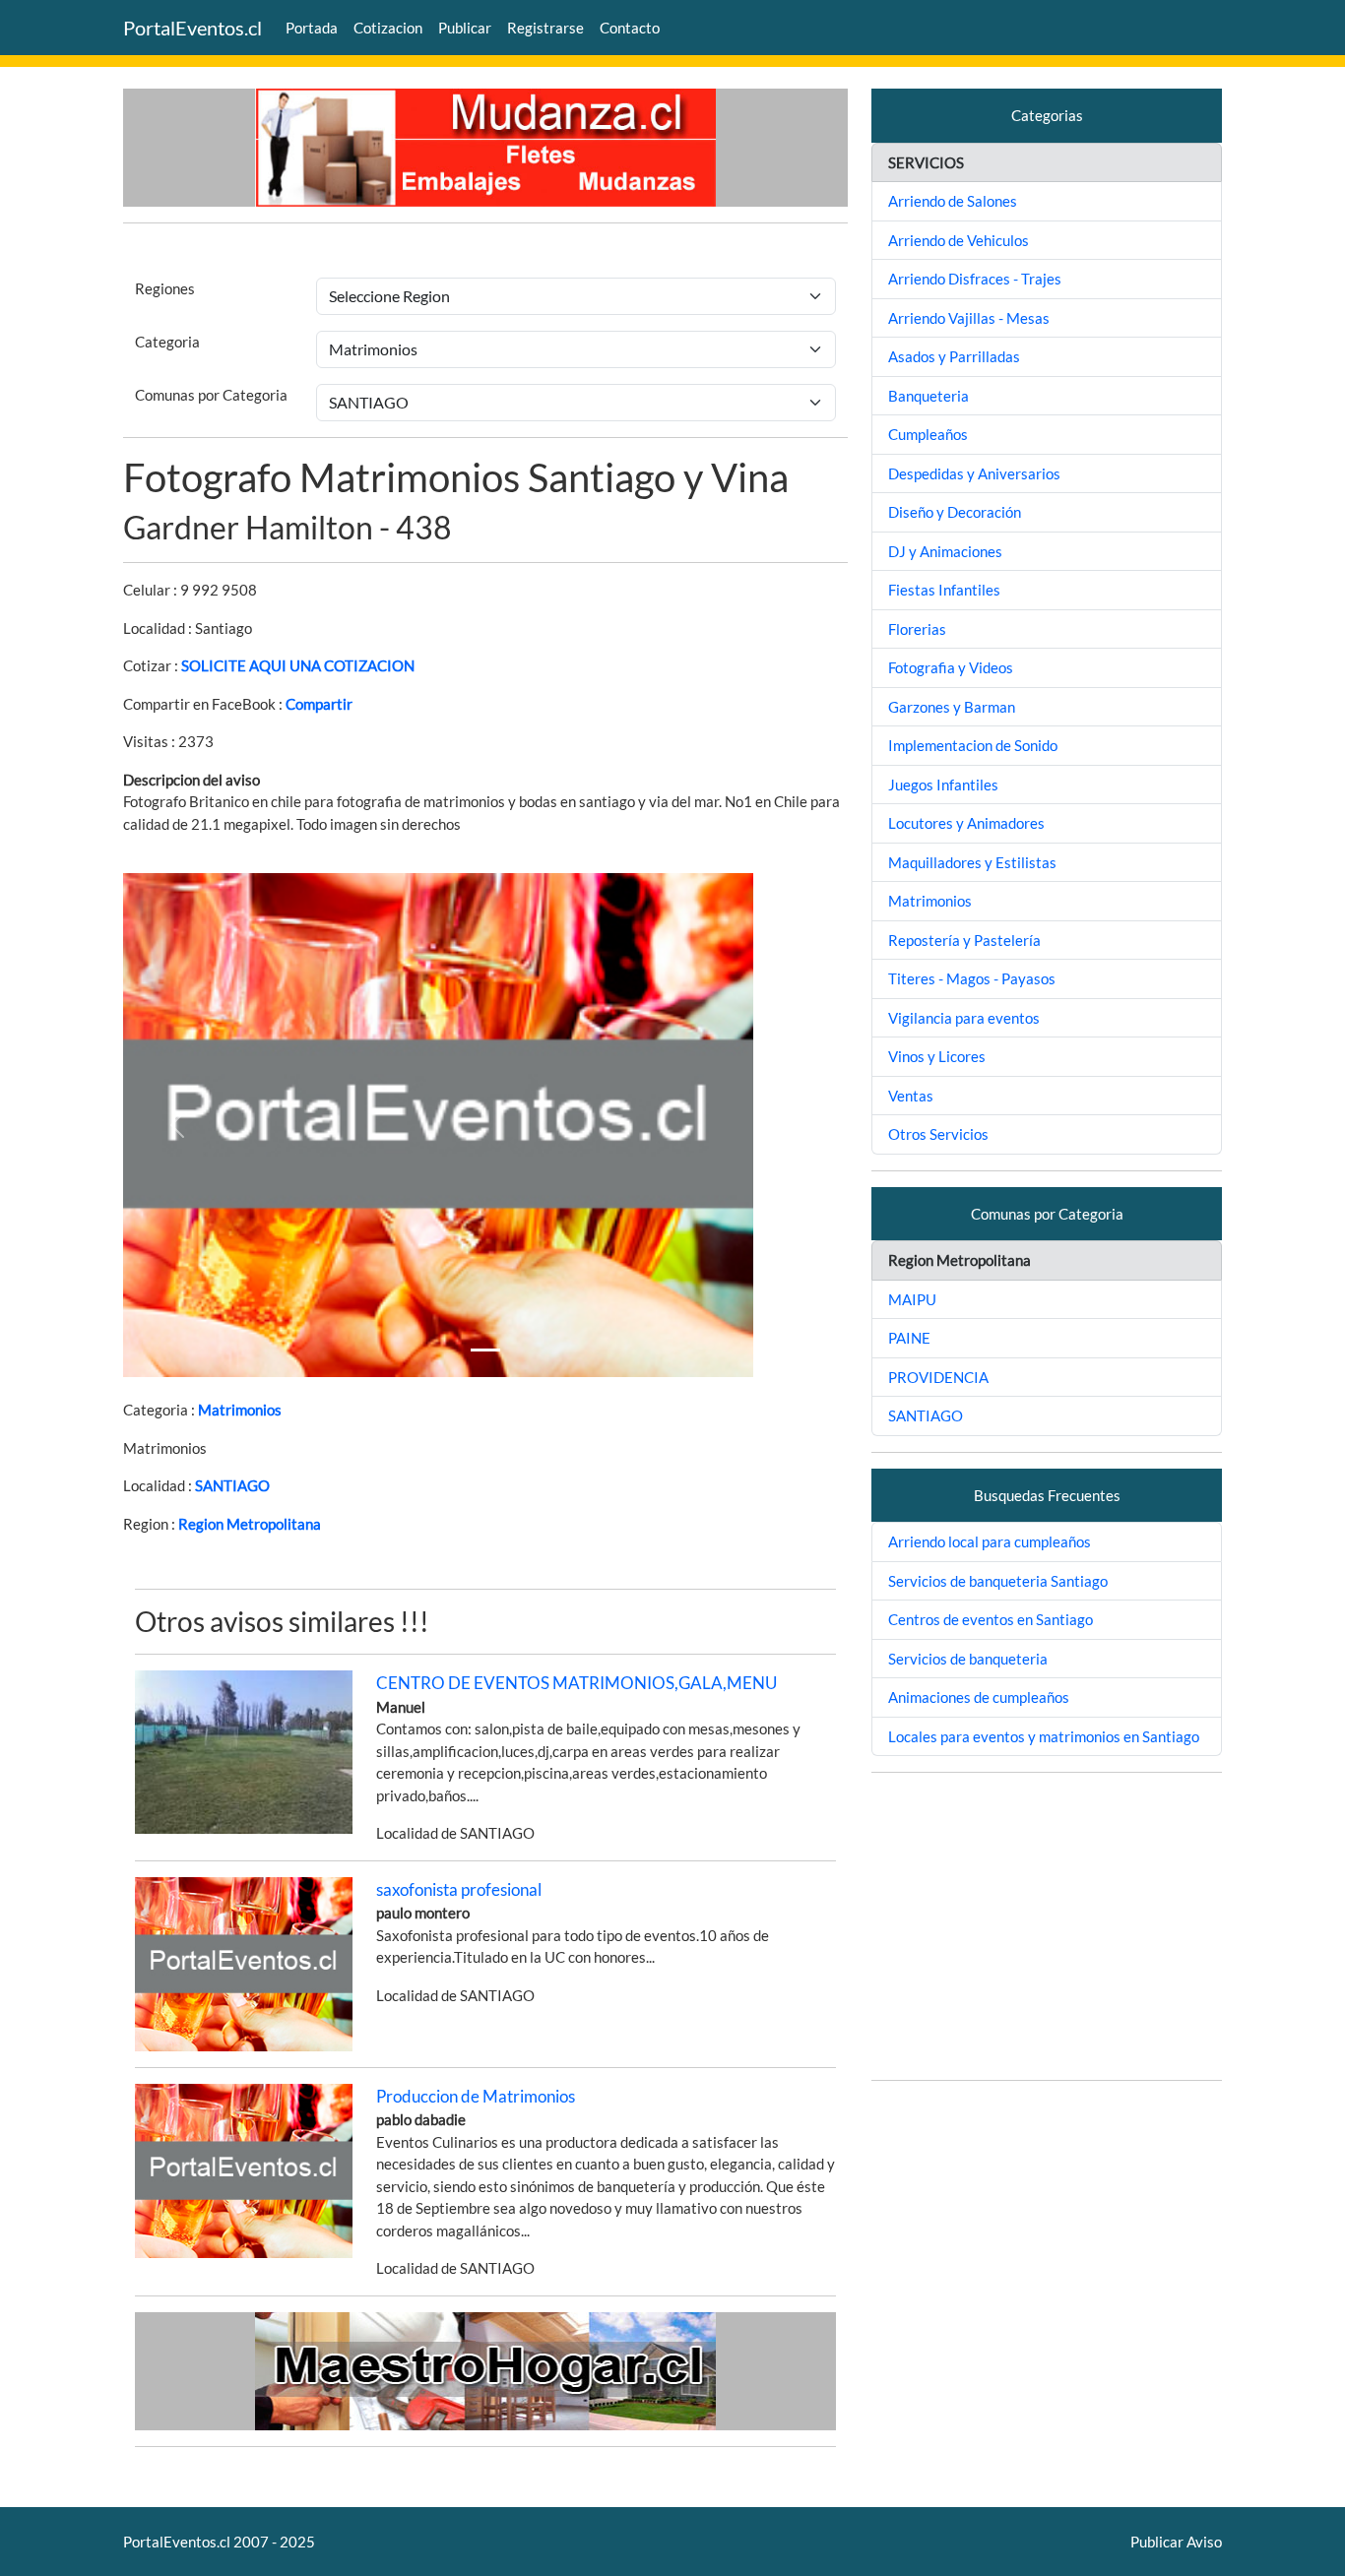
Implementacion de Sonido (973, 745)
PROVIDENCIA (938, 1377)
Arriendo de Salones (953, 201)
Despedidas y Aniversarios (974, 473)
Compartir (319, 704)
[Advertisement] (1047, 1926)
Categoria (167, 342)
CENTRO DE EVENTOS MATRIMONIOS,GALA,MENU (576, 1683)
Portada (312, 28)
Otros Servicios (938, 1134)
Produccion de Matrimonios (476, 2096)
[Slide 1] (485, 1350)
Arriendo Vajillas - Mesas (969, 318)
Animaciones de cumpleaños (979, 1697)
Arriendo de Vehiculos (959, 240)
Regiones (165, 288)
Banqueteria (929, 396)
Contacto (630, 28)
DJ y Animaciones (945, 551)
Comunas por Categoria (211, 395)
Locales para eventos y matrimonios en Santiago (1044, 1736)
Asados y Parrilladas (954, 356)
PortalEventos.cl (192, 28)
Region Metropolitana (250, 1524)
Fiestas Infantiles (944, 590)
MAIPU (912, 1299)
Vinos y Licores (937, 1056)
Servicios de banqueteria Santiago (998, 1581)
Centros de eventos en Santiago (991, 1619)
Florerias (917, 629)
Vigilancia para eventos (964, 1018)
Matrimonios (240, 1410)
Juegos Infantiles (943, 785)
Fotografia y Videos (951, 667)
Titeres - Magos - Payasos (972, 978)
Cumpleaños (928, 434)
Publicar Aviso (1176, 2542)
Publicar (465, 28)
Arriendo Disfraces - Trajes (975, 279)
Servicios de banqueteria (968, 1659)
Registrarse (545, 28)
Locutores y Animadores (966, 823)
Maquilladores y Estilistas (972, 862)
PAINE (909, 1338)
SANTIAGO (232, 1485)
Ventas (911, 1096)
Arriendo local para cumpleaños (990, 1541)
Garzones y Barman (952, 707)
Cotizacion (388, 28)
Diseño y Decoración (955, 512)
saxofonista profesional (459, 1889)
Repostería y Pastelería (964, 940)
